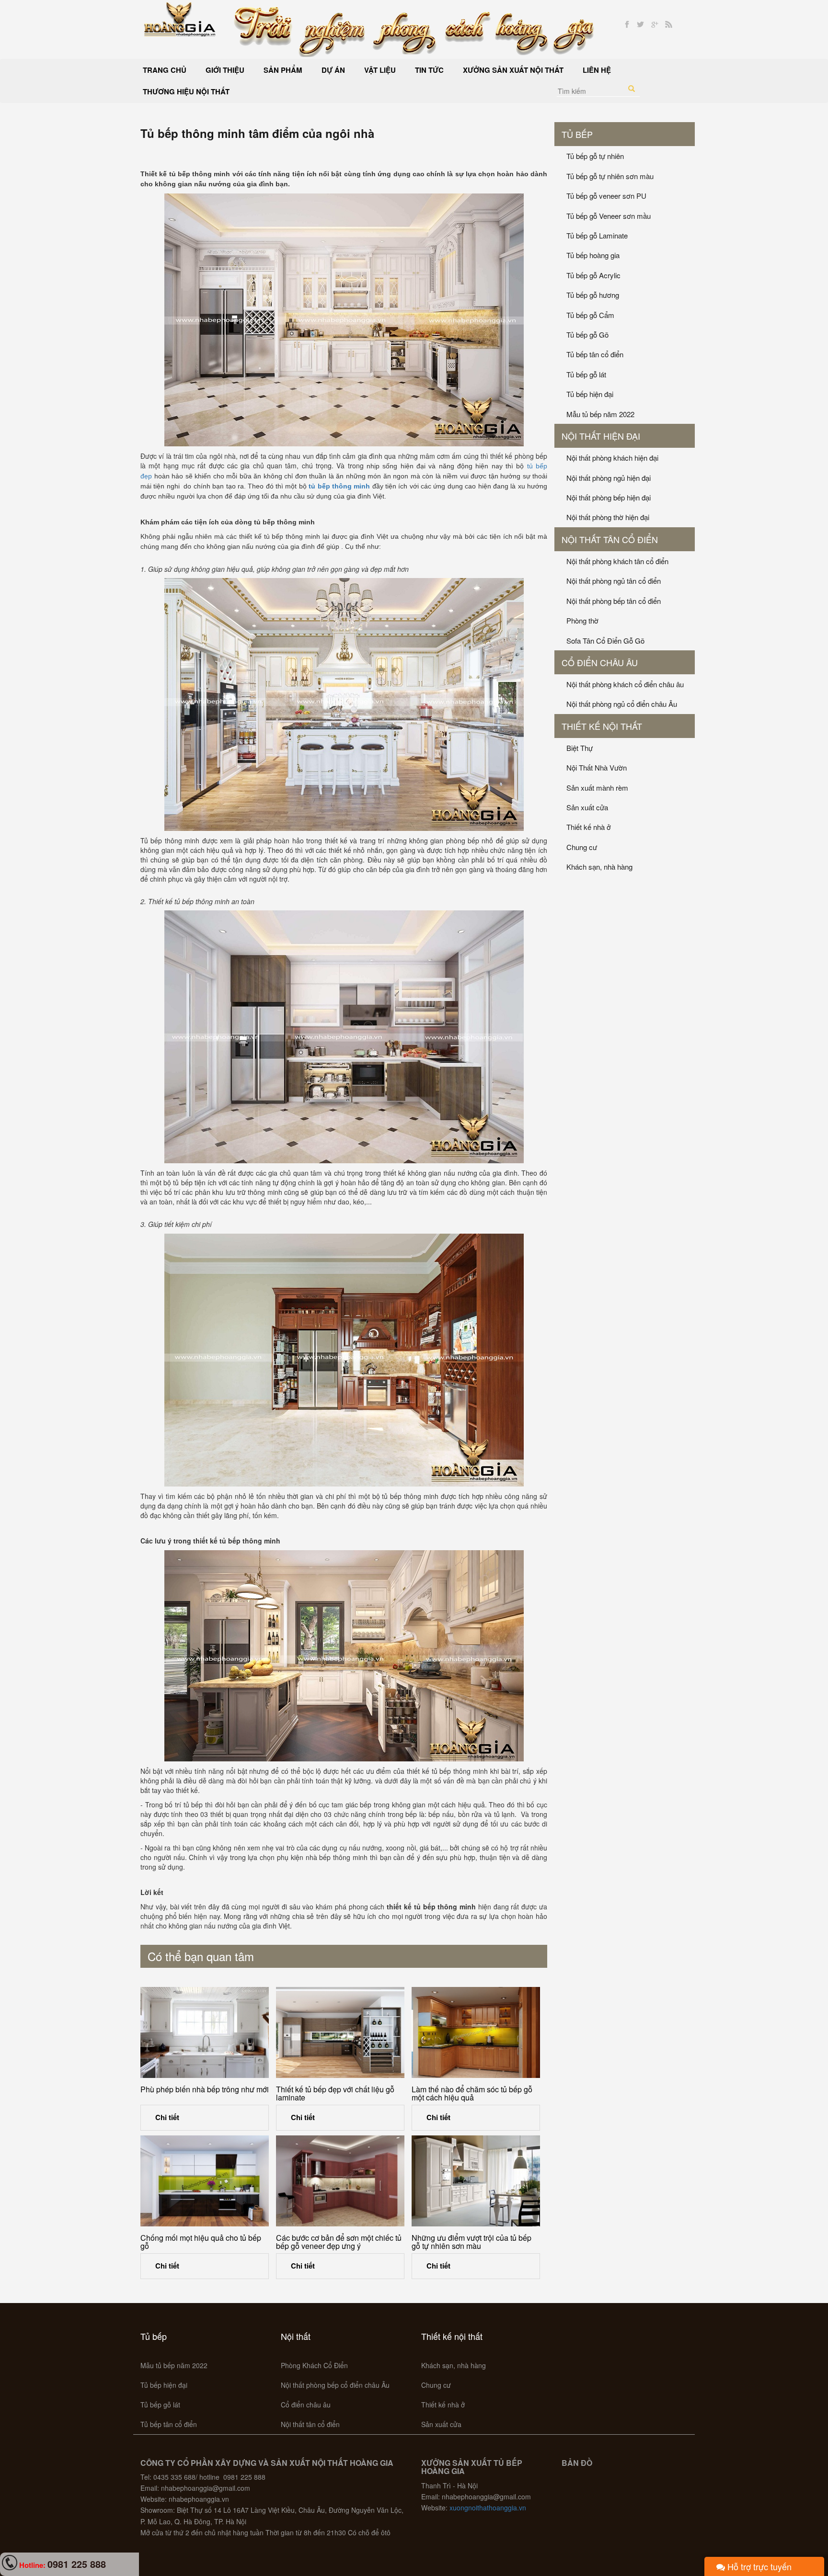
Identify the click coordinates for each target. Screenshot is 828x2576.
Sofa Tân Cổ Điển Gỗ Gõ (605, 641)
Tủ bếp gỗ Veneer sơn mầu (609, 216)
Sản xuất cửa (587, 807)
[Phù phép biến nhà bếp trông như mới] (205, 2032)
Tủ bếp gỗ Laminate (597, 235)
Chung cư (582, 847)
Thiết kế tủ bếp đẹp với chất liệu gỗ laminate (335, 2094)
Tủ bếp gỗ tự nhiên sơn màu (610, 176)
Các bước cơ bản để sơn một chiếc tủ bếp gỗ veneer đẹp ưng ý (339, 2242)
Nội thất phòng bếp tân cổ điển (614, 601)
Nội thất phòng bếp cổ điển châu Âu (335, 2385)
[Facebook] (627, 25)
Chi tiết (167, 2117)
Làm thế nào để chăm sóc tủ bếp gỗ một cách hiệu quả (472, 2094)
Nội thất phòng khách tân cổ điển (617, 561)
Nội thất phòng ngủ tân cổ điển (614, 581)
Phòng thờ (582, 620)
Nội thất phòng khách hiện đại (612, 458)
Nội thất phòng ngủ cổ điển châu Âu (622, 704)
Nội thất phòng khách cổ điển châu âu (625, 684)
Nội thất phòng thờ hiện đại (608, 517)
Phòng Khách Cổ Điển (314, 2365)
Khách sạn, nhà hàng (599, 867)
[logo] (180, 18)
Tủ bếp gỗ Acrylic (593, 275)
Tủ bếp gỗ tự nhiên (595, 156)
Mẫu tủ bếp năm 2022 (600, 414)
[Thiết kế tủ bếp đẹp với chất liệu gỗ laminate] (340, 2032)
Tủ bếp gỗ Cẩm (590, 315)
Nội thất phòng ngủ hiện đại (609, 478)
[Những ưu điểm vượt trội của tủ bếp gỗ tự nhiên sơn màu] (476, 2181)
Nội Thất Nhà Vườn (597, 767)
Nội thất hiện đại (601, 436)
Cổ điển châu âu (600, 662)
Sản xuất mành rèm (597, 788)
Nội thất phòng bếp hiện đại (609, 497)
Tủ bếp (577, 134)
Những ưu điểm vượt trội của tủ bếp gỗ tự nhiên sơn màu (471, 2242)
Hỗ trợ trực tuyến (758, 2566)
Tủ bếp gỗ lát (586, 374)
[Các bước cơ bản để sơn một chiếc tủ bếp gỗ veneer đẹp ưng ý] (340, 2181)
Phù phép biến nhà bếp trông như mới (205, 2089)
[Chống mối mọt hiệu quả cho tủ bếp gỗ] (205, 2181)
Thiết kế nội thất (602, 726)
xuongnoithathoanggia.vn (488, 2508)
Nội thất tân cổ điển (610, 539)
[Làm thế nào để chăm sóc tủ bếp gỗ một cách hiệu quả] (476, 2032)
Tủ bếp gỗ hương (593, 295)
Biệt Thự (580, 748)
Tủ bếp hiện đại (590, 394)
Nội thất (296, 2336)
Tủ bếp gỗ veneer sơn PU (606, 196)
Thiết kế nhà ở (589, 827)
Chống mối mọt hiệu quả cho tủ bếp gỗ (201, 2242)
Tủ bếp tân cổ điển (595, 354)
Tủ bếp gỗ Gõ (587, 335)
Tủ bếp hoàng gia (593, 255)
